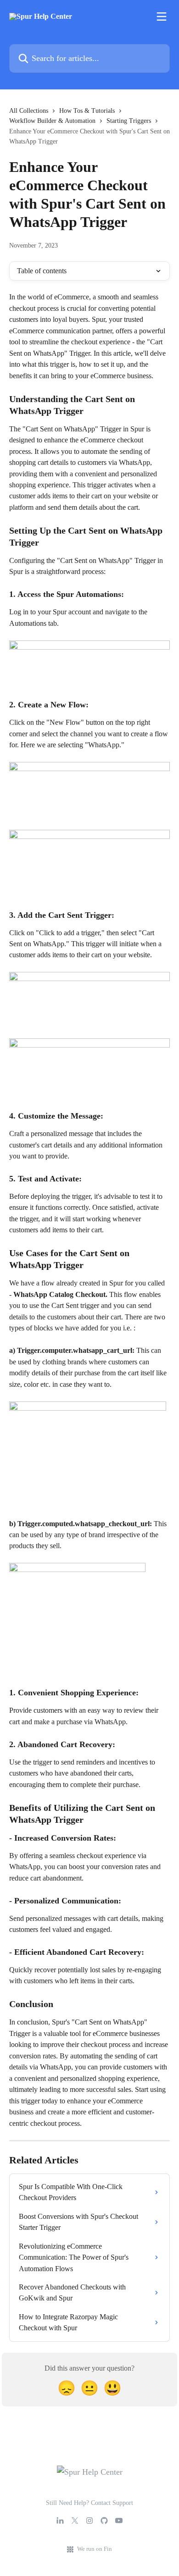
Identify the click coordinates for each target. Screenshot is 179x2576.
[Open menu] (162, 17)
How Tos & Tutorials (87, 111)
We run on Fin (95, 2549)
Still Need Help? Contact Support (89, 2503)
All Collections (29, 111)
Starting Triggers (129, 121)
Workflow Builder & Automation (52, 121)
